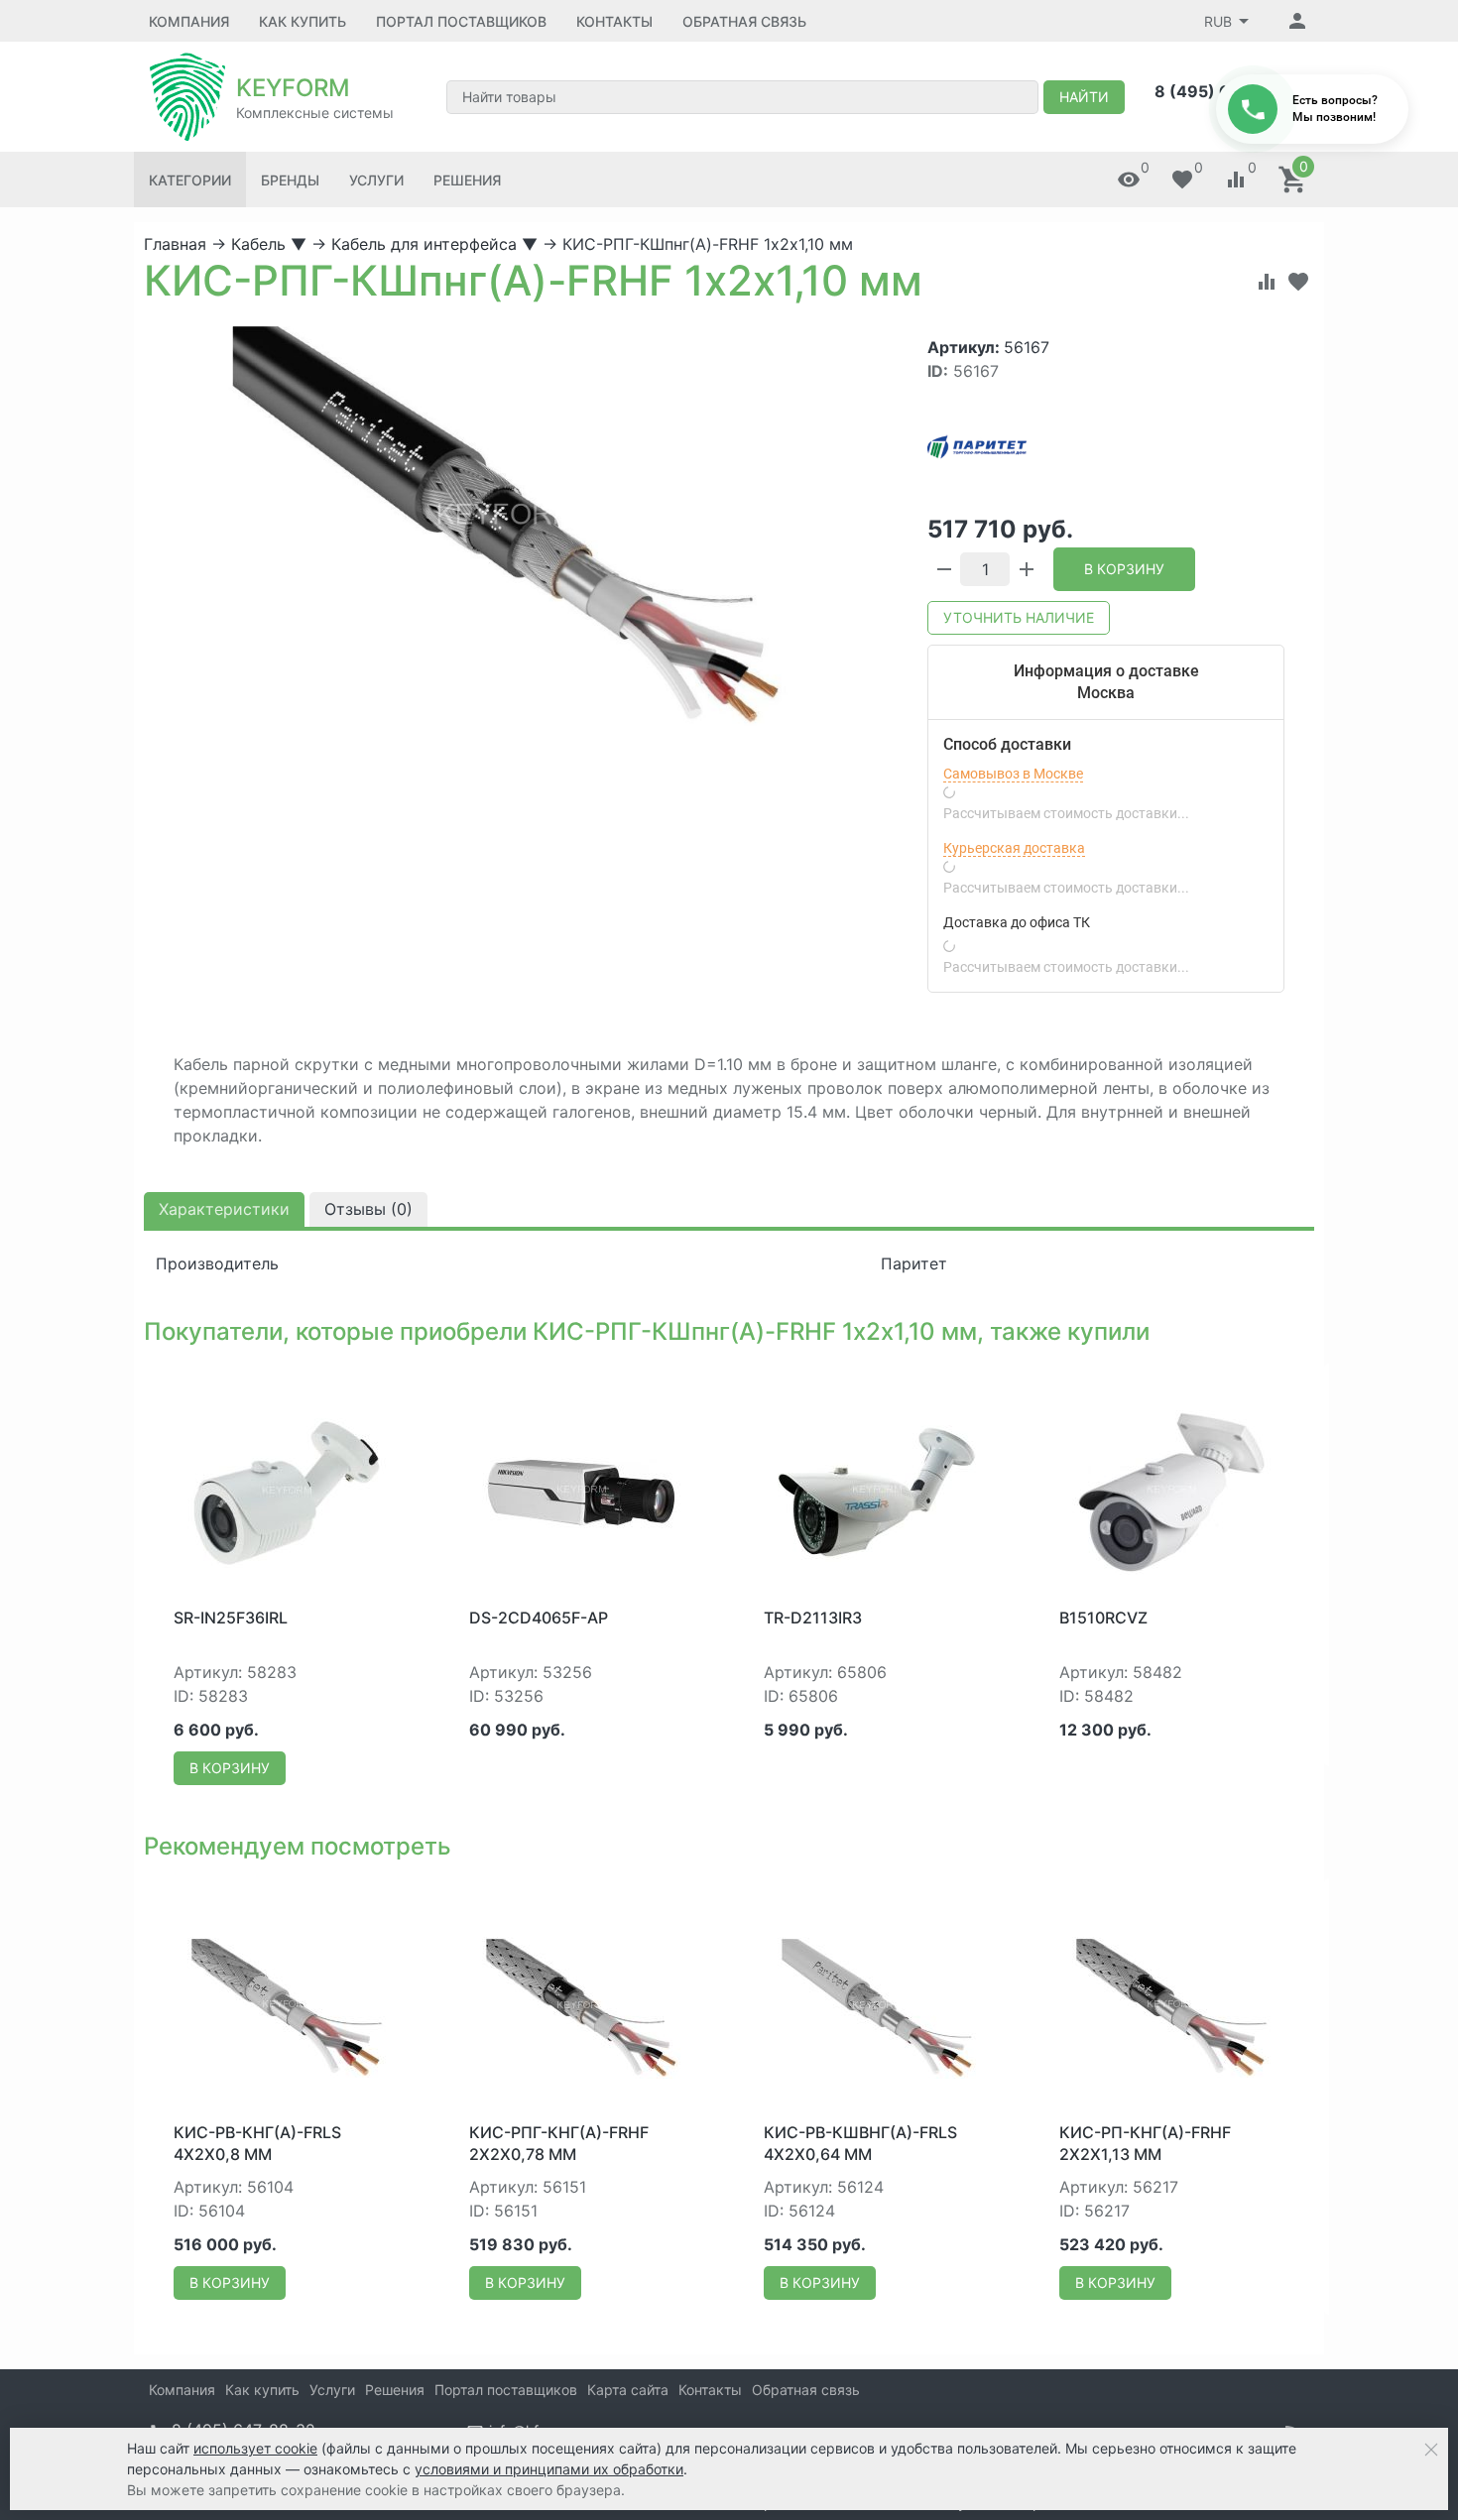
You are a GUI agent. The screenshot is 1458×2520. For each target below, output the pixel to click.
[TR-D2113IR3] (877, 1491)
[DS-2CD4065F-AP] (581, 1491)
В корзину (1124, 569)
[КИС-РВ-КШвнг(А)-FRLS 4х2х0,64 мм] (877, 2005)
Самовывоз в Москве (1013, 774)
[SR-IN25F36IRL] (287, 1491)
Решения (467, 180)
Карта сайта (628, 2390)
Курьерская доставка (1014, 848)
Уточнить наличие (1019, 617)
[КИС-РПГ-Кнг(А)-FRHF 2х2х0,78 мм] (581, 2005)
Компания (189, 21)
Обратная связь (744, 21)
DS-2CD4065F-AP (539, 1618)
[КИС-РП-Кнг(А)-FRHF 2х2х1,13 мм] (1171, 2005)
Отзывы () (368, 1209)
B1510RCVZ (1103, 1618)
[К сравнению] (1267, 282)
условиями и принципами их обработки (549, 2469)
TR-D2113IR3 (813, 1618)
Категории (190, 180)
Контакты (614, 21)
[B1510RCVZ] (1171, 1491)
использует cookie (255, 2448)
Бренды (290, 180)
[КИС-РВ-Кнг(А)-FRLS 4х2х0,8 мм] (287, 2005)
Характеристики (224, 1209)
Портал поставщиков (461, 21)
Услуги (376, 180)
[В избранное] (1298, 282)
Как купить (303, 21)
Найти (1084, 97)
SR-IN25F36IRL (231, 1618)
